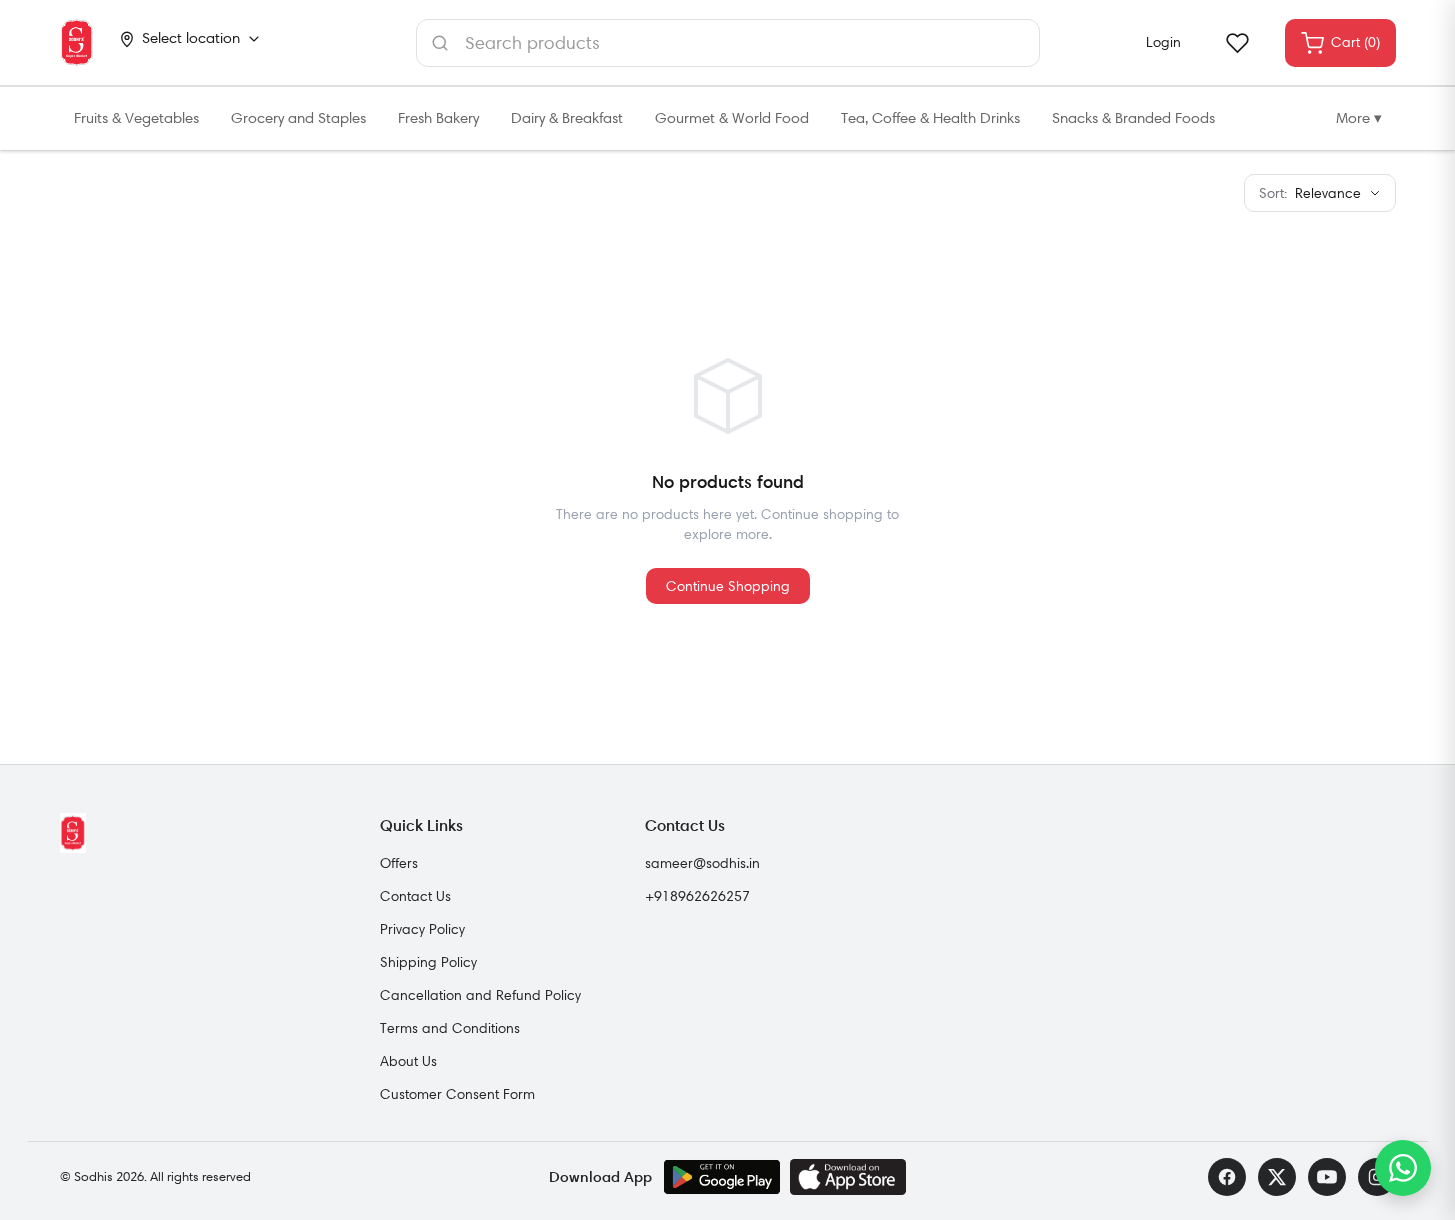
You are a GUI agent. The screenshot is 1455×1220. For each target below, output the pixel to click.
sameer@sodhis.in (702, 863)
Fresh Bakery (438, 118)
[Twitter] (1277, 1177)
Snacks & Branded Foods (1133, 118)
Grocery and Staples (298, 118)
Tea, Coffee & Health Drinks (930, 118)
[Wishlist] (1237, 43)
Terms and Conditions (450, 1028)
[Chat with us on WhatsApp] (1403, 1168)
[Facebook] (1227, 1177)
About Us (408, 1061)
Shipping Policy (428, 962)
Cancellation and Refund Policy (480, 995)
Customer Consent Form (457, 1094)
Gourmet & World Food (732, 118)
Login (1163, 42)
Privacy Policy (422, 929)
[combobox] (728, 43)
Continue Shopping (728, 586)
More (1359, 118)
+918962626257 (697, 896)
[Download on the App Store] (848, 1177)
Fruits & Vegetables (136, 118)
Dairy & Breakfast (567, 118)
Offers (399, 863)
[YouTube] (1327, 1177)
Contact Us (415, 896)
